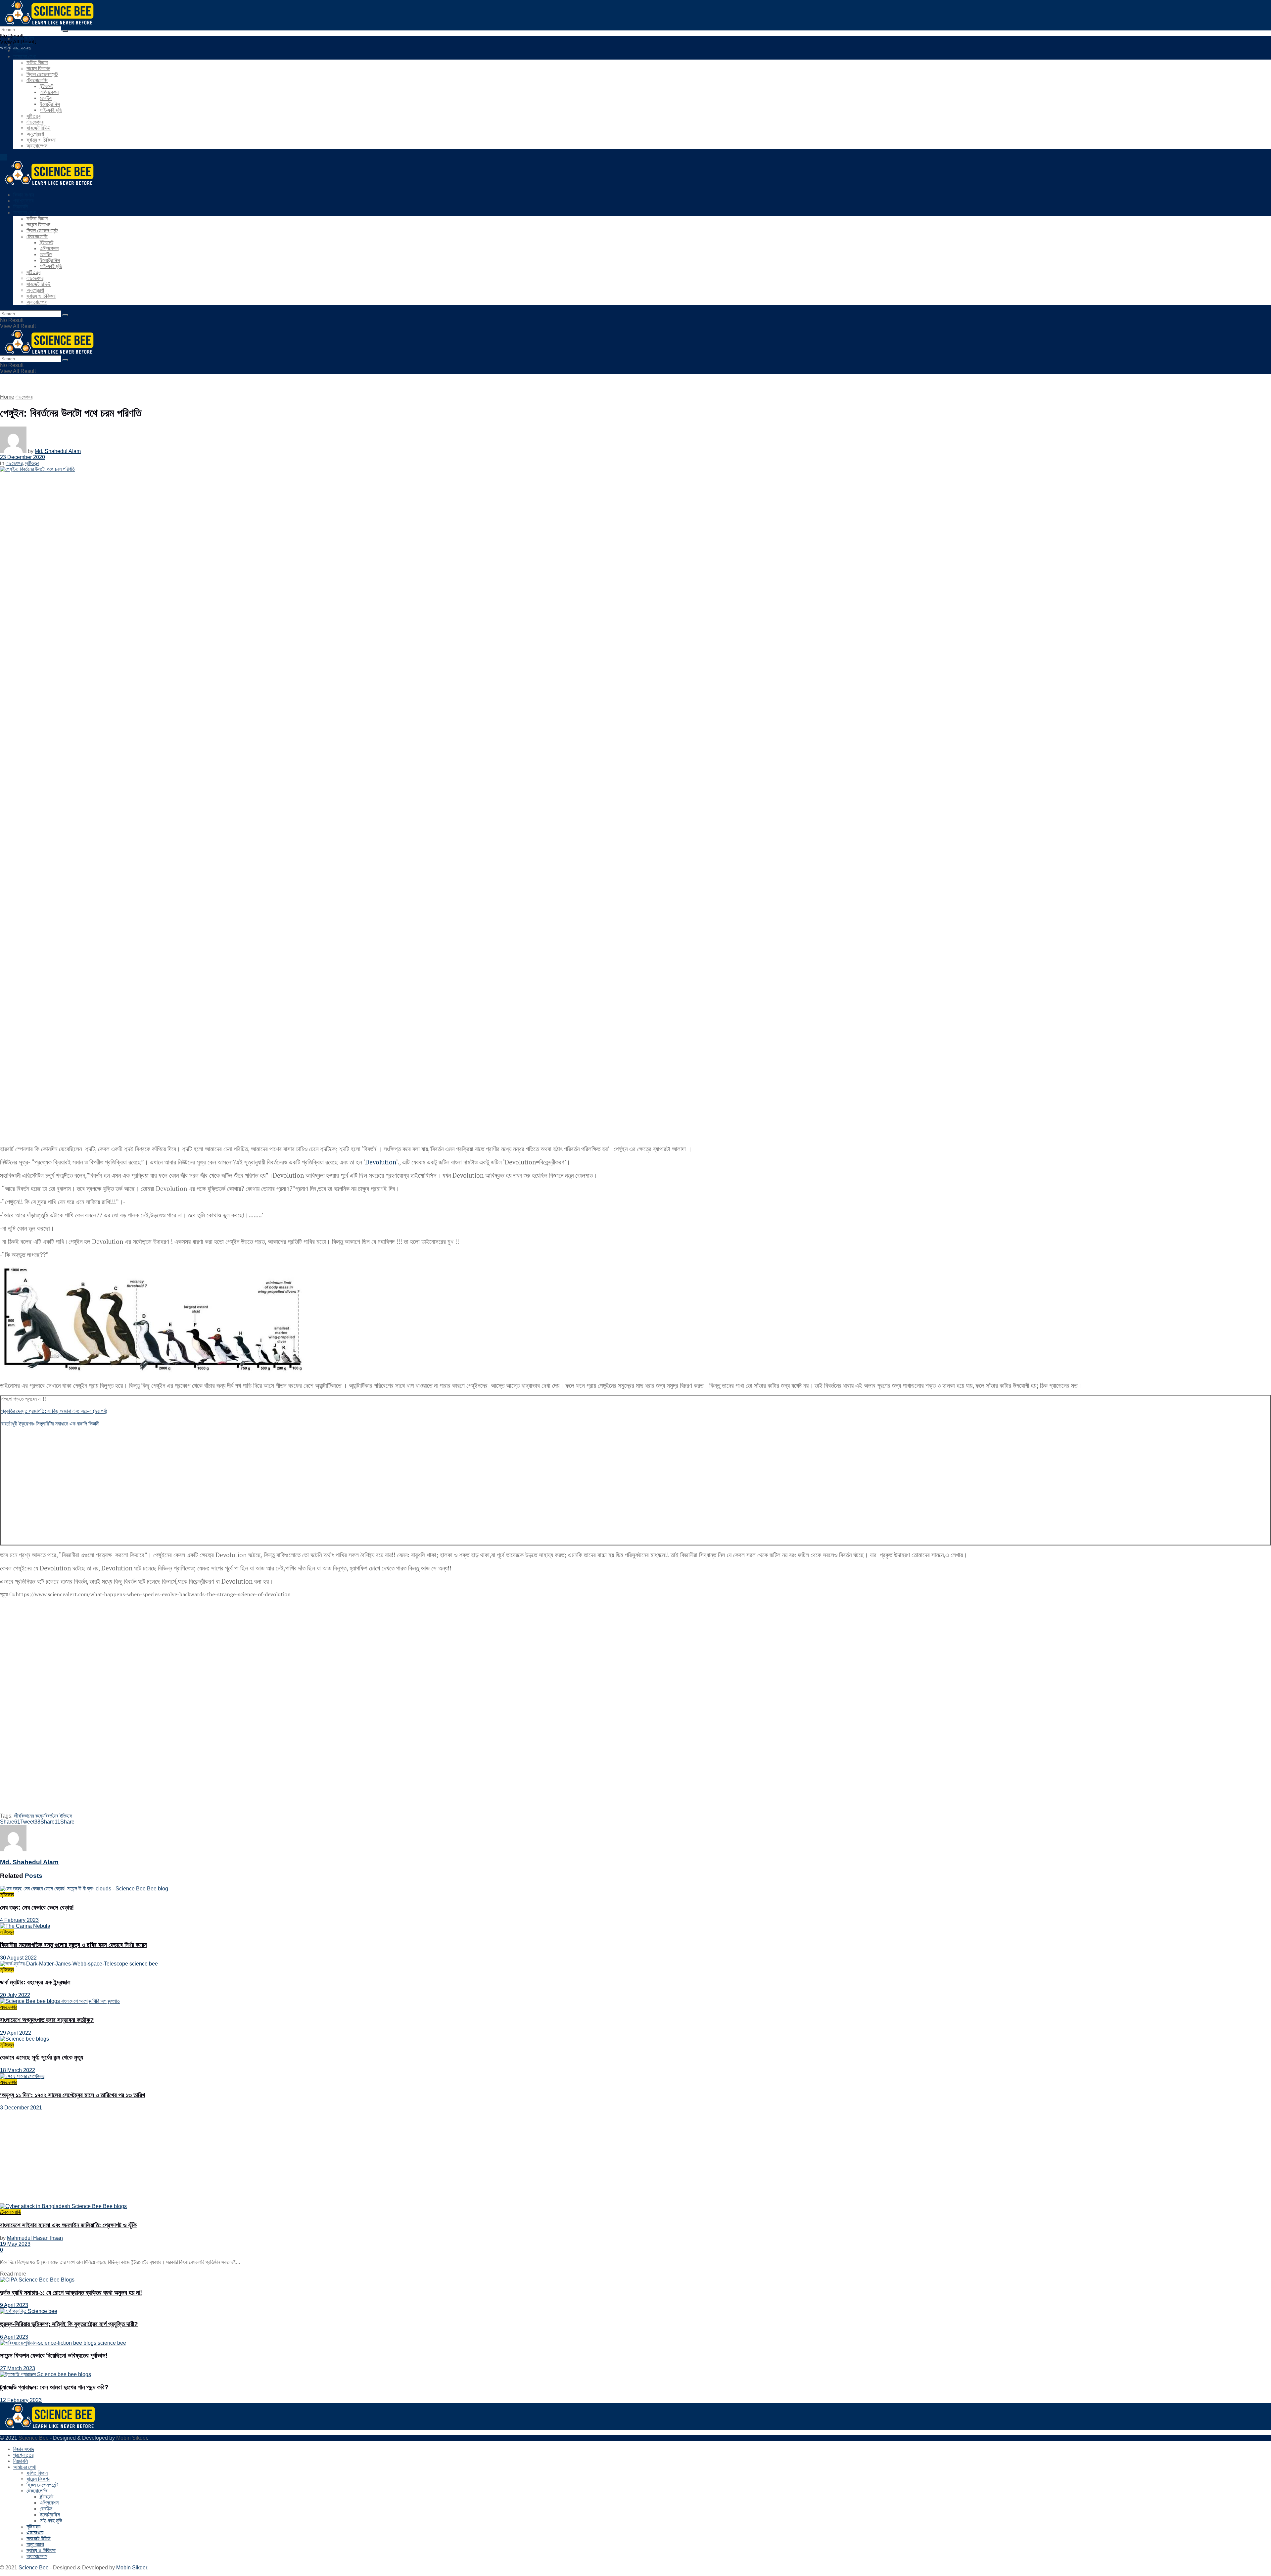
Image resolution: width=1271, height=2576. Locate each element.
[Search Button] (65, 31)
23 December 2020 (23, 457)
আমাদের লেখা (24, 56)
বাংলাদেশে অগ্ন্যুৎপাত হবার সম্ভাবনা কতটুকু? (47, 2020)
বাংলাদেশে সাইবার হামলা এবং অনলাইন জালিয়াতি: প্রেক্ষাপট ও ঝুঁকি (68, 2225)
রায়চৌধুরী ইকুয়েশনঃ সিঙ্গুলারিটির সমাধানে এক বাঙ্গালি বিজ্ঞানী (50, 1424)
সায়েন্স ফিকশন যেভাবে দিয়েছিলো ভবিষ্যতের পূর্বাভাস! (54, 2355)
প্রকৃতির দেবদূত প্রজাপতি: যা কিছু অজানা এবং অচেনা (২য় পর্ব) (54, 1411)
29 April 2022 (16, 2033)
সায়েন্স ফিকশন (38, 68)
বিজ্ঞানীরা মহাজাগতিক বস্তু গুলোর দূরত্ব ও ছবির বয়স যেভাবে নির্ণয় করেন (73, 1945)
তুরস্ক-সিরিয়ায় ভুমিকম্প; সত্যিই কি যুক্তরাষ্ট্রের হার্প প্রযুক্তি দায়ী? (69, 2324)
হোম (4, 157)
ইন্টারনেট (47, 86)
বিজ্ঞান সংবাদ (24, 39)
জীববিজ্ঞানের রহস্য (29, 1816)
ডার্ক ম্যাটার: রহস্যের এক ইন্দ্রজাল (35, 1982)
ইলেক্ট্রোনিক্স (50, 104)
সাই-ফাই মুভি (51, 110)
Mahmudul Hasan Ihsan (35, 2238)
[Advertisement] (200, 1479)
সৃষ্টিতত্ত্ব (33, 116)
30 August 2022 (18, 1958)
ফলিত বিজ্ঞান (37, 62)
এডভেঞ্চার (35, 122)
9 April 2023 (14, 2305)
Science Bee (34, 2438)
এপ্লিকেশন (49, 92)
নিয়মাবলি (21, 50)
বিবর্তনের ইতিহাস (58, 1816)
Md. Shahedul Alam (58, 451)
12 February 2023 (21, 2400)
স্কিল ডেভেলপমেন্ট (42, 74)
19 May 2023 (15, 2244)
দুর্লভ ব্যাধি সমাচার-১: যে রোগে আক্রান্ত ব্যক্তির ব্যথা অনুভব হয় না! (71, 2293)
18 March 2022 (18, 2070)
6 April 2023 (14, 2337)
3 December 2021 (21, 2108)
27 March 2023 (18, 2368)
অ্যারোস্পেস (37, 146)
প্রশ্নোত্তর (23, 45)
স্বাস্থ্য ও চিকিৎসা (41, 140)
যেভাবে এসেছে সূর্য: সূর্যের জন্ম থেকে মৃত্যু (42, 2057)
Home (7, 397)
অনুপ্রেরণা (35, 134)
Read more (13, 2274)
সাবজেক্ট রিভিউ (39, 128)
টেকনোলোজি (37, 80)
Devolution (381, 1162)
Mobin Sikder (132, 2438)
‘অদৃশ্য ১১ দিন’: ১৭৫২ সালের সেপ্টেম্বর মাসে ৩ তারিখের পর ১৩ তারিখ (72, 2095)
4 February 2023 (19, 1920)
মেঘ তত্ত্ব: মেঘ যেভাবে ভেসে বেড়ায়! (37, 1907)
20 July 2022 (15, 1995)
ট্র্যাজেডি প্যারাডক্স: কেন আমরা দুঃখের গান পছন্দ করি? (54, 2387)
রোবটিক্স (46, 98)
